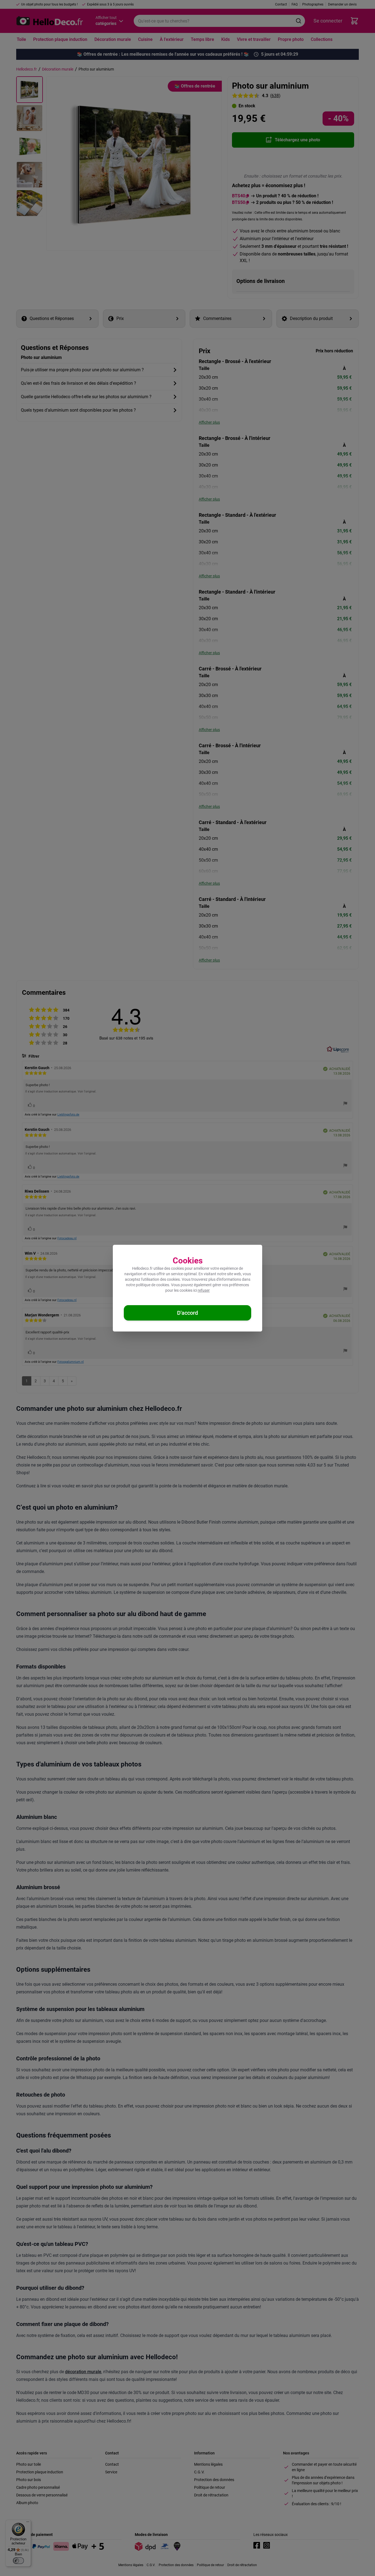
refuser (204, 1290)
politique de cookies (152, 1285)
